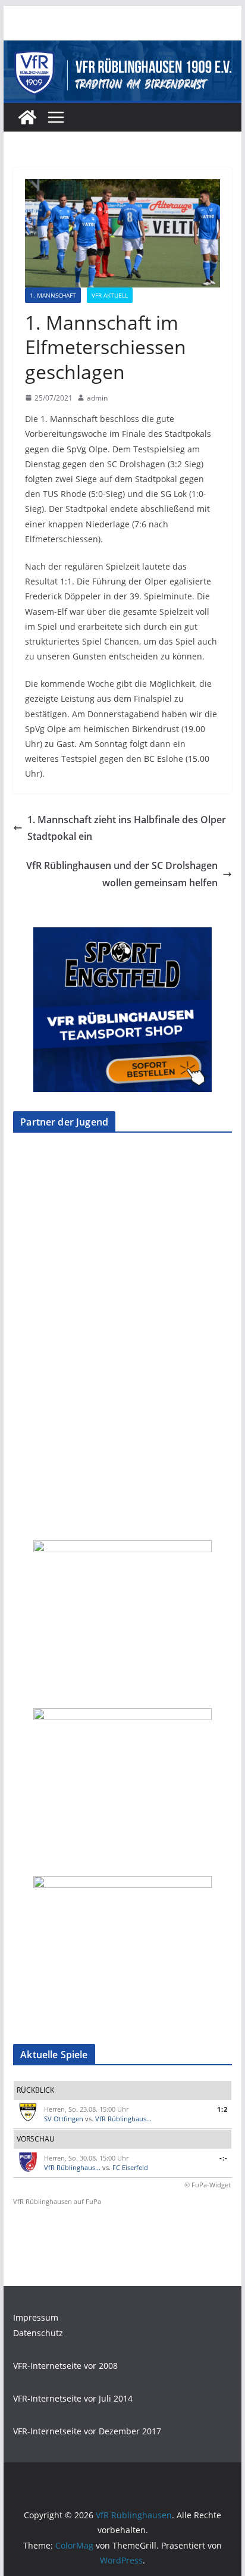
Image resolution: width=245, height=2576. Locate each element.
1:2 (222, 2109)
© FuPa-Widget (208, 2185)
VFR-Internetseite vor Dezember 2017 (87, 2431)
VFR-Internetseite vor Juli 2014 (73, 2398)
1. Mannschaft (53, 295)
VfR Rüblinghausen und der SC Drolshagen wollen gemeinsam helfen (122, 874)
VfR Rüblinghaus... (123, 2119)
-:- (224, 2158)
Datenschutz (38, 2333)
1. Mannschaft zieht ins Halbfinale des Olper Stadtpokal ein (127, 828)
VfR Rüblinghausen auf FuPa (57, 2201)
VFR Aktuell (110, 295)
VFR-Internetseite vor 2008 (65, 2366)
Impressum (36, 2317)
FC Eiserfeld (130, 2167)
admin (97, 398)
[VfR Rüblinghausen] (122, 49)
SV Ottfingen (64, 2119)
